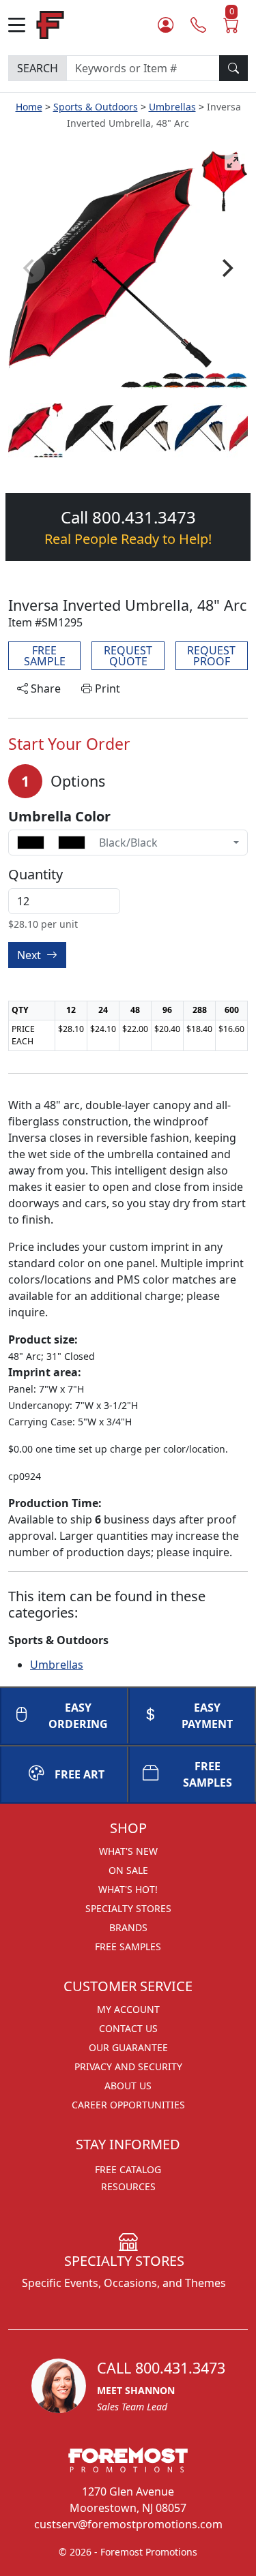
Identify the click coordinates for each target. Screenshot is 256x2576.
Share (44, 688)
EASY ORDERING (78, 1716)
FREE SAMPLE (45, 656)
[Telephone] (198, 25)
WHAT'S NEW (128, 1851)
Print (106, 688)
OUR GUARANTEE (128, 2047)
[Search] (233, 68)
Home (29, 107)
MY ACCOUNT (128, 2009)
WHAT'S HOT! (128, 1889)
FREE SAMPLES (128, 1946)
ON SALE (128, 1870)
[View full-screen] (233, 162)
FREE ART (80, 1774)
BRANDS (128, 1927)
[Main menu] (22, 25)
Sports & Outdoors (96, 107)
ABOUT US (128, 2086)
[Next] (226, 269)
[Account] (166, 25)
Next (30, 955)
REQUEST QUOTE (128, 656)
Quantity (35, 875)
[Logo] (50, 24)
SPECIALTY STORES (128, 1908)
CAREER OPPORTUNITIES (128, 2105)
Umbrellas (172, 107)
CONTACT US (128, 2028)
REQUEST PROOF (211, 656)
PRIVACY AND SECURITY (128, 2066)
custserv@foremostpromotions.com (128, 2524)
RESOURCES (128, 2186)
